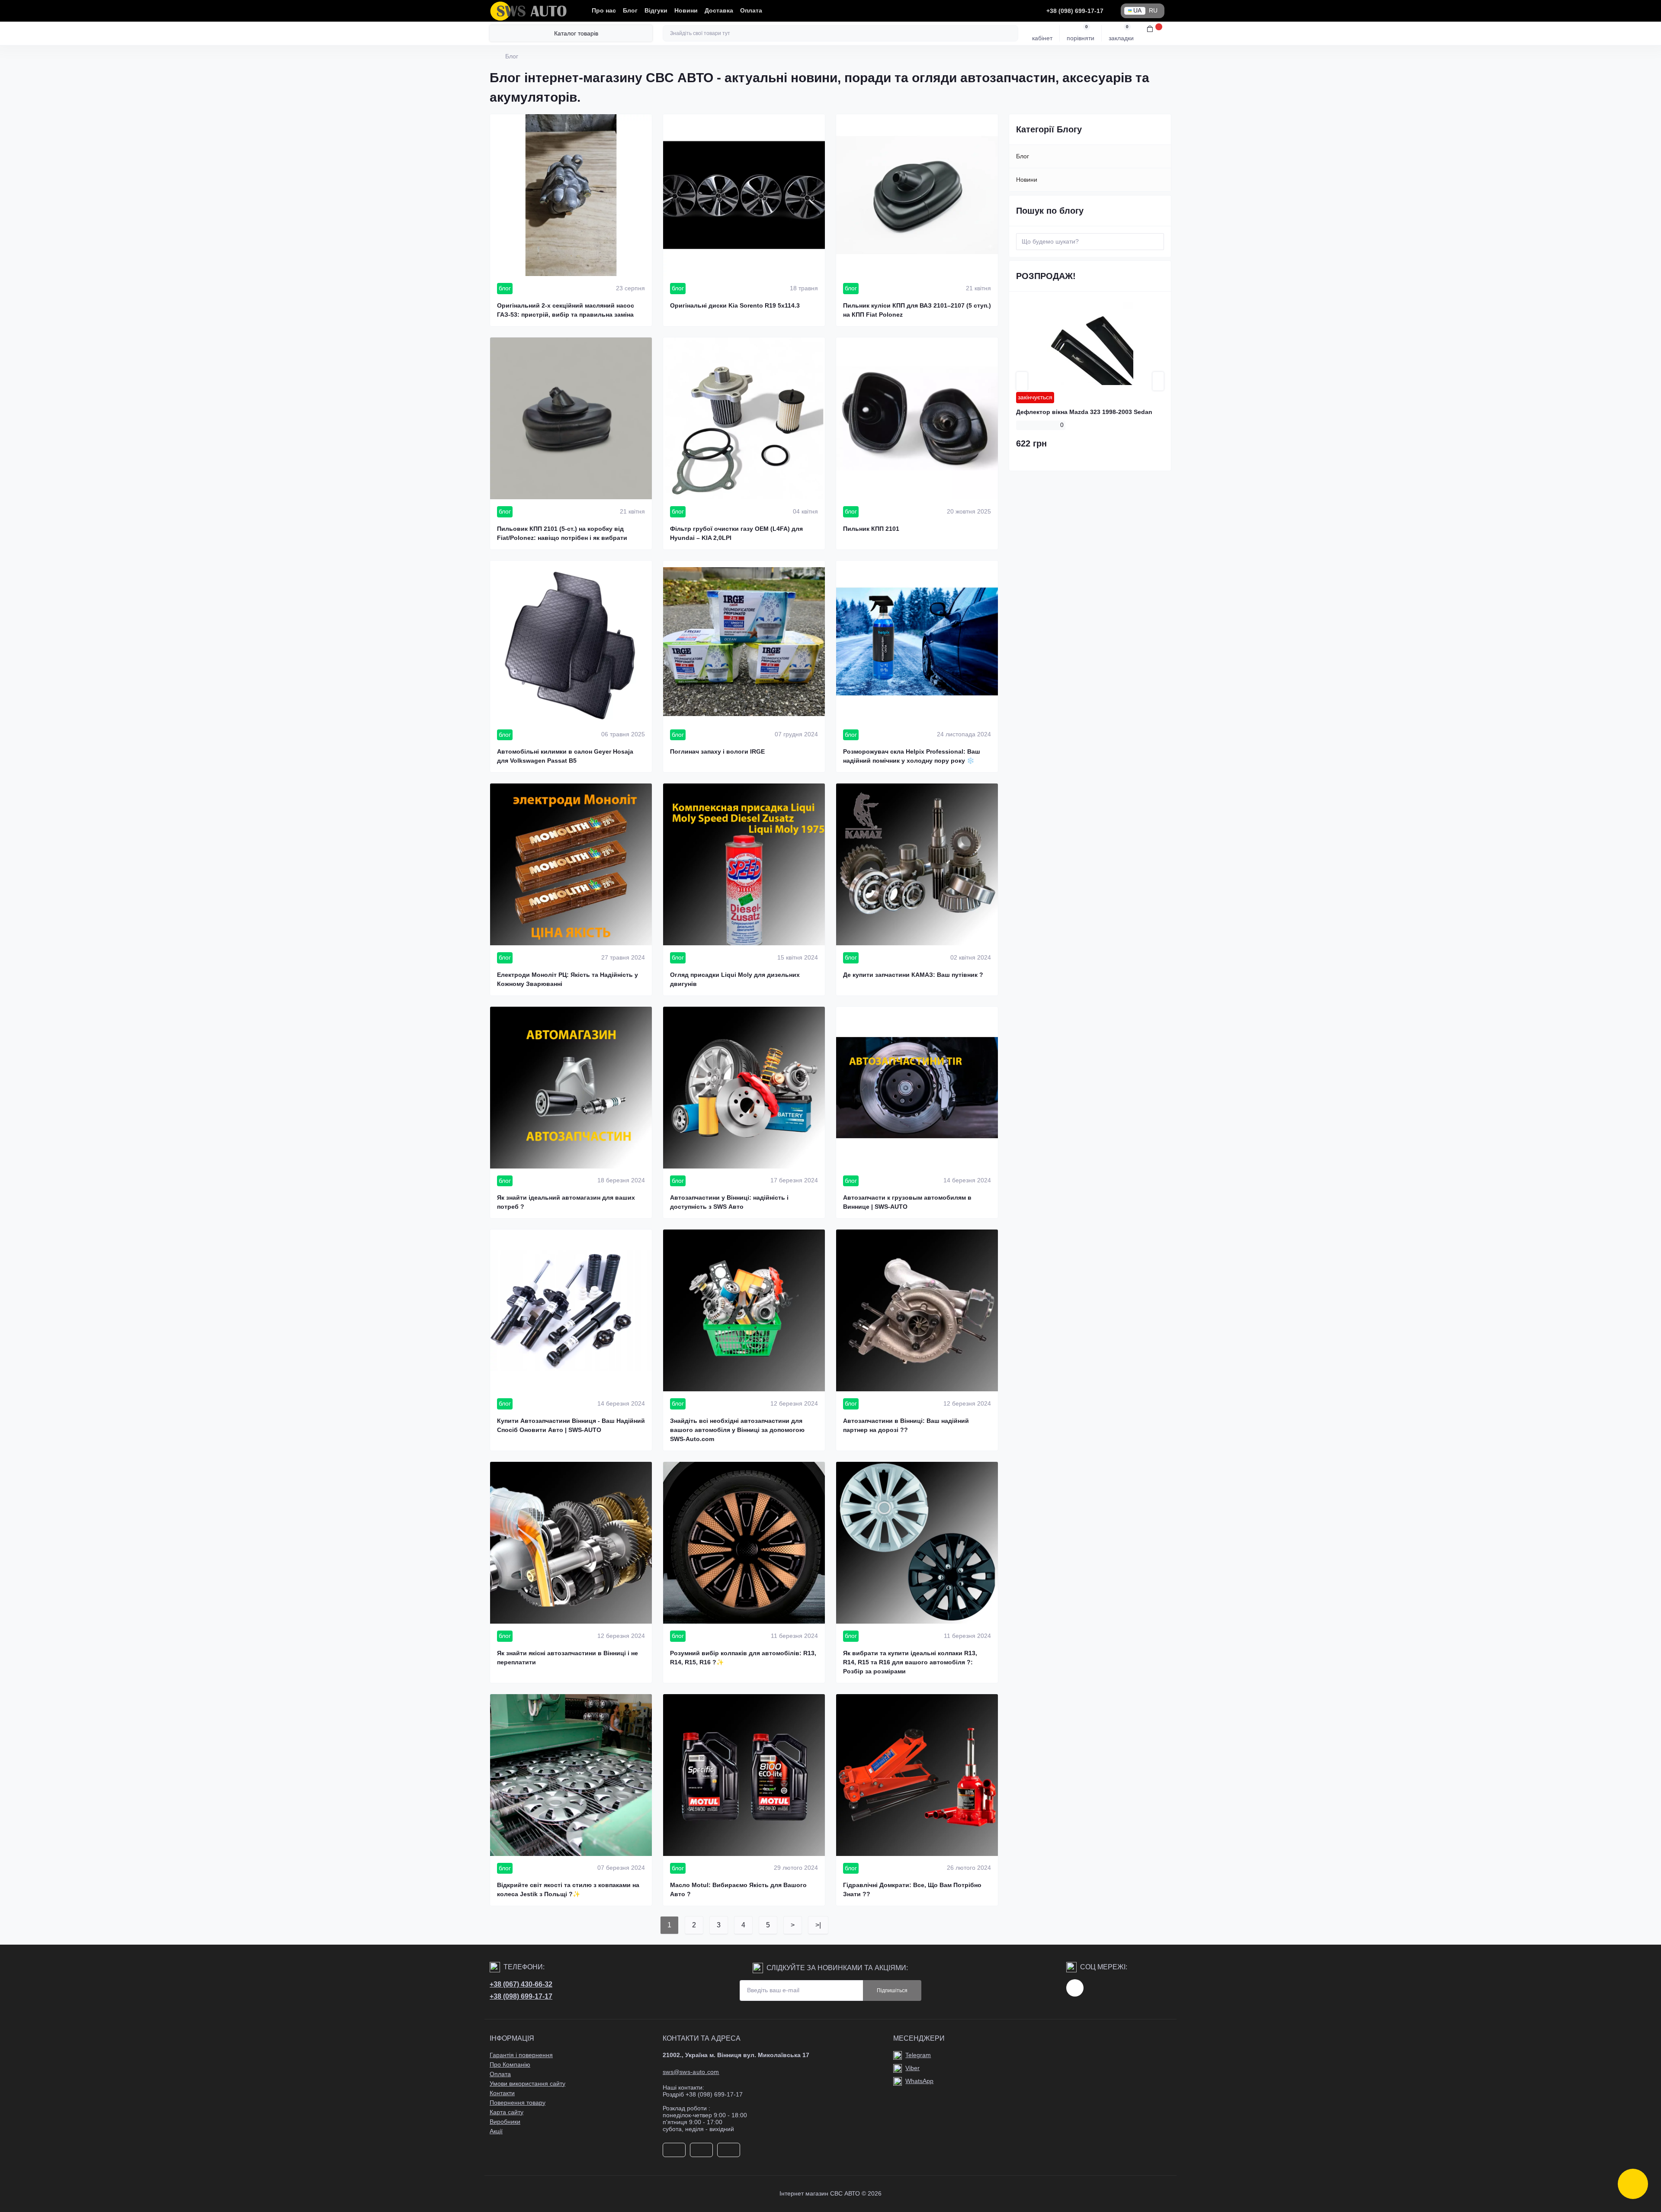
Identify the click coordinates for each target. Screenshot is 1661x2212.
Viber (912, 2068)
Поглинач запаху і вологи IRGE (717, 751)
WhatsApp (919, 2081)
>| (818, 1925)
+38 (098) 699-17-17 (521, 1996)
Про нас (604, 11)
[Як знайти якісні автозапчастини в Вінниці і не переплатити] (571, 1543)
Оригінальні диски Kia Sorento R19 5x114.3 (735, 305)
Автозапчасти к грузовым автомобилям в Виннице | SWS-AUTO (907, 1202)
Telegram (918, 2055)
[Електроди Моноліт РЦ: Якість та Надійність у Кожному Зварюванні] (571, 864)
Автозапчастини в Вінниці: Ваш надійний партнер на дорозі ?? (906, 1425)
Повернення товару (518, 2103)
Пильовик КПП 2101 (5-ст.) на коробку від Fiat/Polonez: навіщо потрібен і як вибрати (562, 533)
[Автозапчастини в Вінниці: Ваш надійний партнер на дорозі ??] (917, 1310)
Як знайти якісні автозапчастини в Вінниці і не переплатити (568, 1658)
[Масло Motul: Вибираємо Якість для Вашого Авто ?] (744, 1775)
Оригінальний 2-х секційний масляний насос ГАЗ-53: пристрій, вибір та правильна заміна (566, 310)
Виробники (505, 2122)
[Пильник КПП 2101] (917, 418)
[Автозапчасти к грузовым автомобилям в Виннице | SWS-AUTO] (917, 1088)
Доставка (719, 11)
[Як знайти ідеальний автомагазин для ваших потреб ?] (571, 1088)
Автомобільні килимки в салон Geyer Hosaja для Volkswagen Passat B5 (565, 756)
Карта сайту (507, 2112)
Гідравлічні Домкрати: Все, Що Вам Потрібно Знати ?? (912, 1889)
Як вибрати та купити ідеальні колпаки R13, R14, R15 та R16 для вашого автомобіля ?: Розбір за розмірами (910, 1662)
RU (1153, 11)
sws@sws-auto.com (691, 2072)
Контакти (502, 2093)
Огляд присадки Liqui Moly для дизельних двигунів (735, 979)
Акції (496, 2131)
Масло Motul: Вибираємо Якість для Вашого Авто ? (738, 1889)
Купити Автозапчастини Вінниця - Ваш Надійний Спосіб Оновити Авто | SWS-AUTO (571, 1425)
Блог (630, 11)
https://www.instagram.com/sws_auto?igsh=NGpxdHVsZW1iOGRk (1075, 1988)
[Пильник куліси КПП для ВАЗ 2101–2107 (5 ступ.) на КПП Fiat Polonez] (917, 195)
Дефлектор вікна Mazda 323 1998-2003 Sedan (1084, 412)
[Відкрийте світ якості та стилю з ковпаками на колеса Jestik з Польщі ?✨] (571, 1775)
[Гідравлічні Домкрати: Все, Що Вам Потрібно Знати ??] (917, 1775)
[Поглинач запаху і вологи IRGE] (744, 642)
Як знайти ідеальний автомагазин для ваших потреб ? (566, 1202)
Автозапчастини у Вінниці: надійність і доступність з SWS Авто (729, 1202)
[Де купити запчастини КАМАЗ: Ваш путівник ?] (917, 864)
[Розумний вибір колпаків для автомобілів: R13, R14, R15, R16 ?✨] (744, 1543)
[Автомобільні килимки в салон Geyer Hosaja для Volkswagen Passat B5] (571, 642)
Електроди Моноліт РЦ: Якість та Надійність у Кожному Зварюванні (568, 979)
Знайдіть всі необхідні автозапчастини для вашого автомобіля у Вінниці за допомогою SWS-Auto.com (737, 1430)
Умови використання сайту (527, 2084)
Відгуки (656, 11)
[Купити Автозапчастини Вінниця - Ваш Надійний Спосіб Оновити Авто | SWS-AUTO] (571, 1310)
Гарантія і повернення (521, 2055)
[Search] (1010, 33)
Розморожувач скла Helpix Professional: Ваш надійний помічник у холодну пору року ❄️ (912, 756)
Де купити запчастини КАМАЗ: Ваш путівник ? (913, 975)
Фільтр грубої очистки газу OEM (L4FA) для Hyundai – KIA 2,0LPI (736, 533)
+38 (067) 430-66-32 (521, 1984)
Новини (686, 11)
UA (1137, 11)
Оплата (751, 11)
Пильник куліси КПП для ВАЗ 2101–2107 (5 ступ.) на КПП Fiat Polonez (917, 310)
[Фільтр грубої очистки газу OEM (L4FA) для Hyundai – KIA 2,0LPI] (744, 418)
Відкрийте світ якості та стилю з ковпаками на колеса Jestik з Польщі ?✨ (568, 1889)
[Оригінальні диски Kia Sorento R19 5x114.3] (744, 195)
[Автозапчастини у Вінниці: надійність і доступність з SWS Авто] (744, 1088)
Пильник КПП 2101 (871, 529)
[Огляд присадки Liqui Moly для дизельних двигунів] (744, 864)
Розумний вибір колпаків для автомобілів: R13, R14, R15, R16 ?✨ (743, 1658)
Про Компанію (510, 2065)
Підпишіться (892, 1990)
